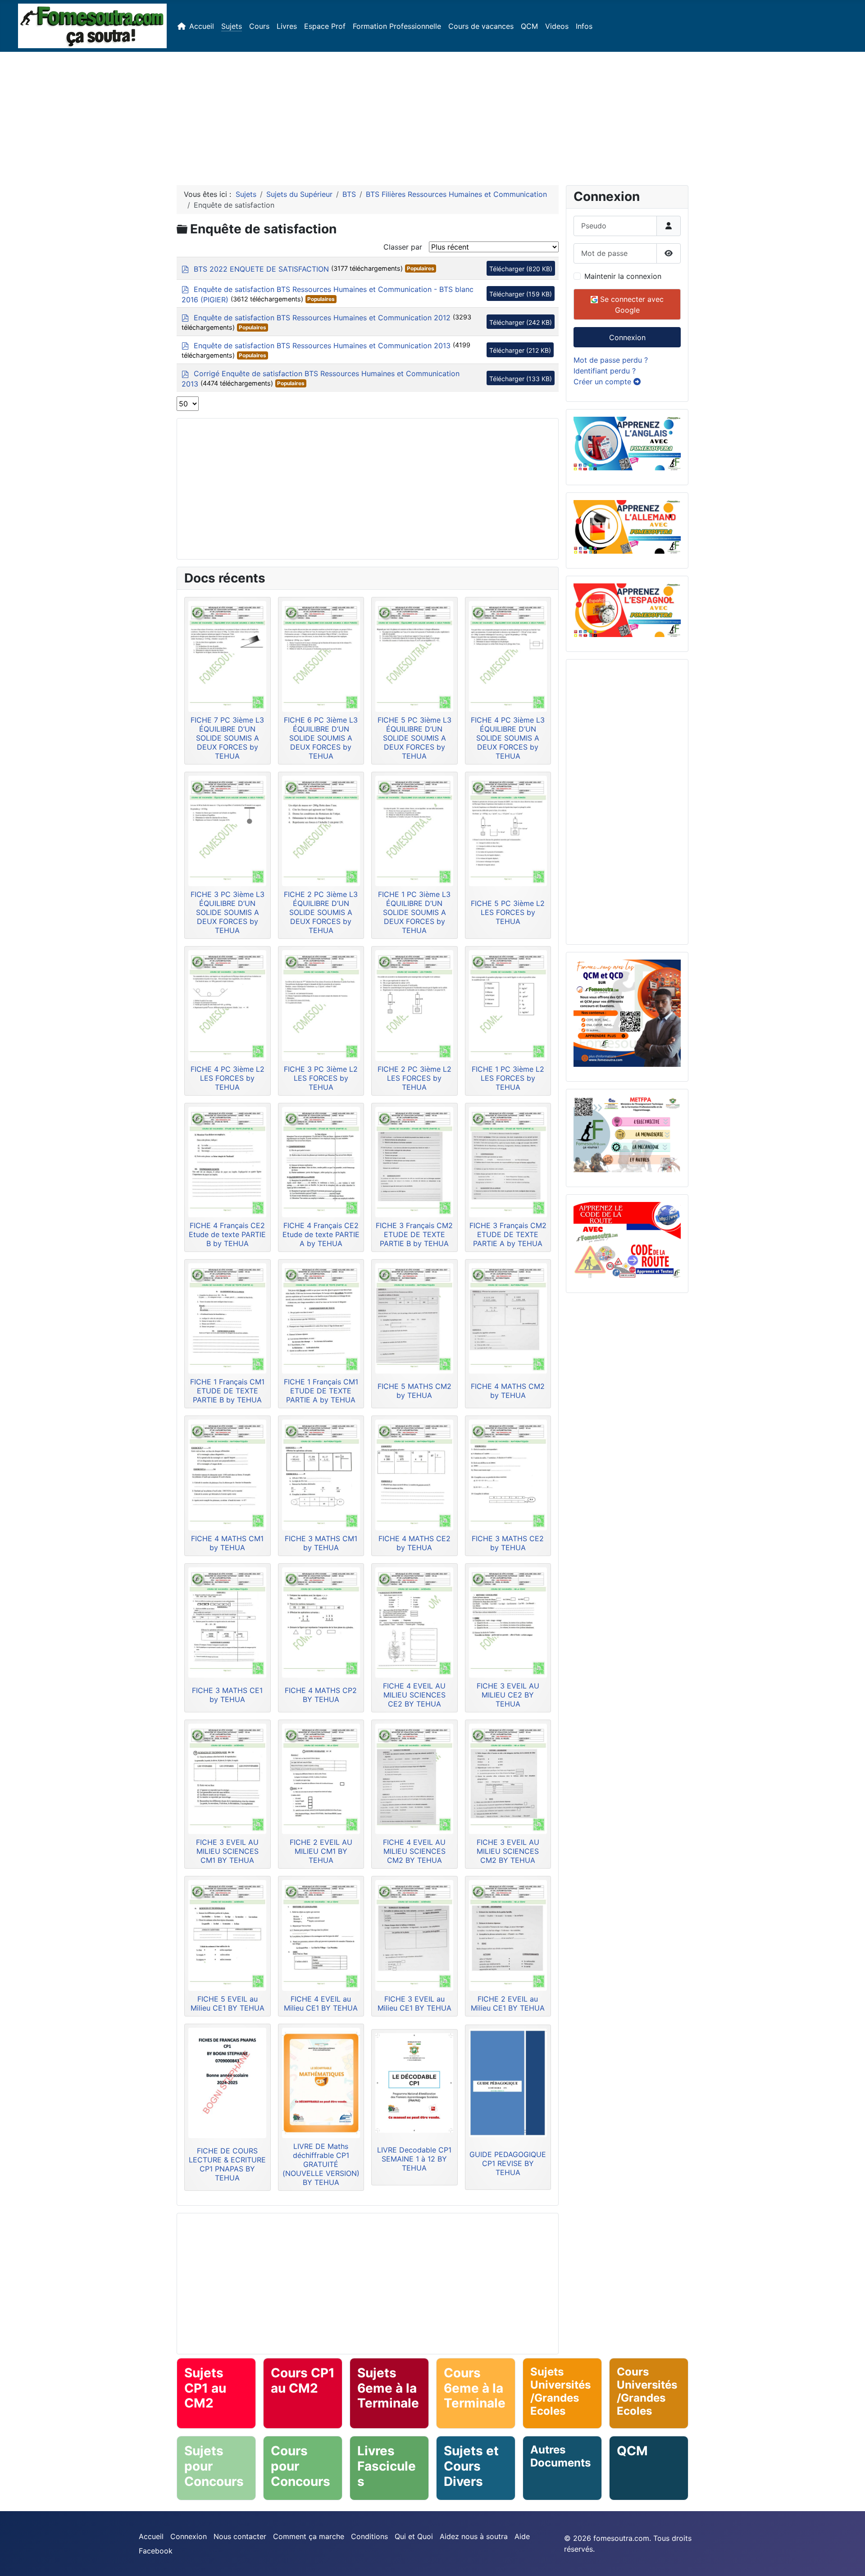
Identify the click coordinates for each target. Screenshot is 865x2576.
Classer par (403, 247)
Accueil (202, 26)
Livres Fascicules (387, 2466)
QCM (529, 26)
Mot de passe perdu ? (611, 360)
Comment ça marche (309, 2536)
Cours (259, 26)
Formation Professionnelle (397, 26)
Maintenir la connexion (623, 276)
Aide (522, 2536)
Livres (287, 26)
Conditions (369, 2536)
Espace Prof (325, 26)
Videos (557, 26)
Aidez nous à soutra (474, 2536)
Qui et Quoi (414, 2536)
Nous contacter (240, 2536)
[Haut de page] (849, 2559)
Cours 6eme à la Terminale (475, 2388)
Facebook (156, 2551)
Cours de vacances (481, 26)
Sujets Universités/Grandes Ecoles (560, 2391)
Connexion (627, 337)
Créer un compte (603, 382)
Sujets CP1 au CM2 (205, 2388)
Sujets (232, 26)
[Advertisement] (432, 115)
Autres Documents (560, 2456)
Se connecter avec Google (631, 305)
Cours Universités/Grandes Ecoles (647, 2391)
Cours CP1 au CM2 (303, 2380)
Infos (584, 26)
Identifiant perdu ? (605, 371)
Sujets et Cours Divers (471, 2466)
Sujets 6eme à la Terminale (388, 2388)
